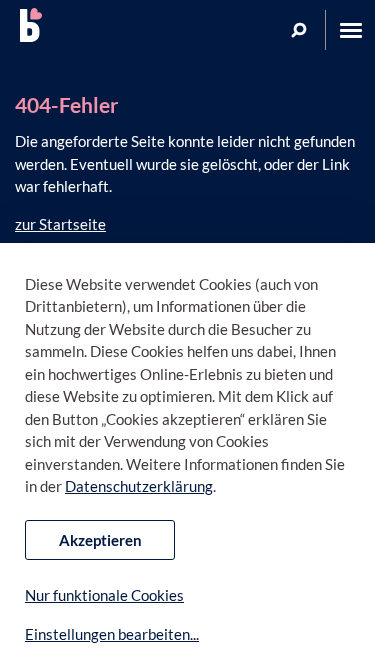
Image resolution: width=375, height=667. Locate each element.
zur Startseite (60, 224)
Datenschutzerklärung (139, 486)
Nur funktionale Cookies (104, 595)
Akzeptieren (100, 540)
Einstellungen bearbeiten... (112, 634)
